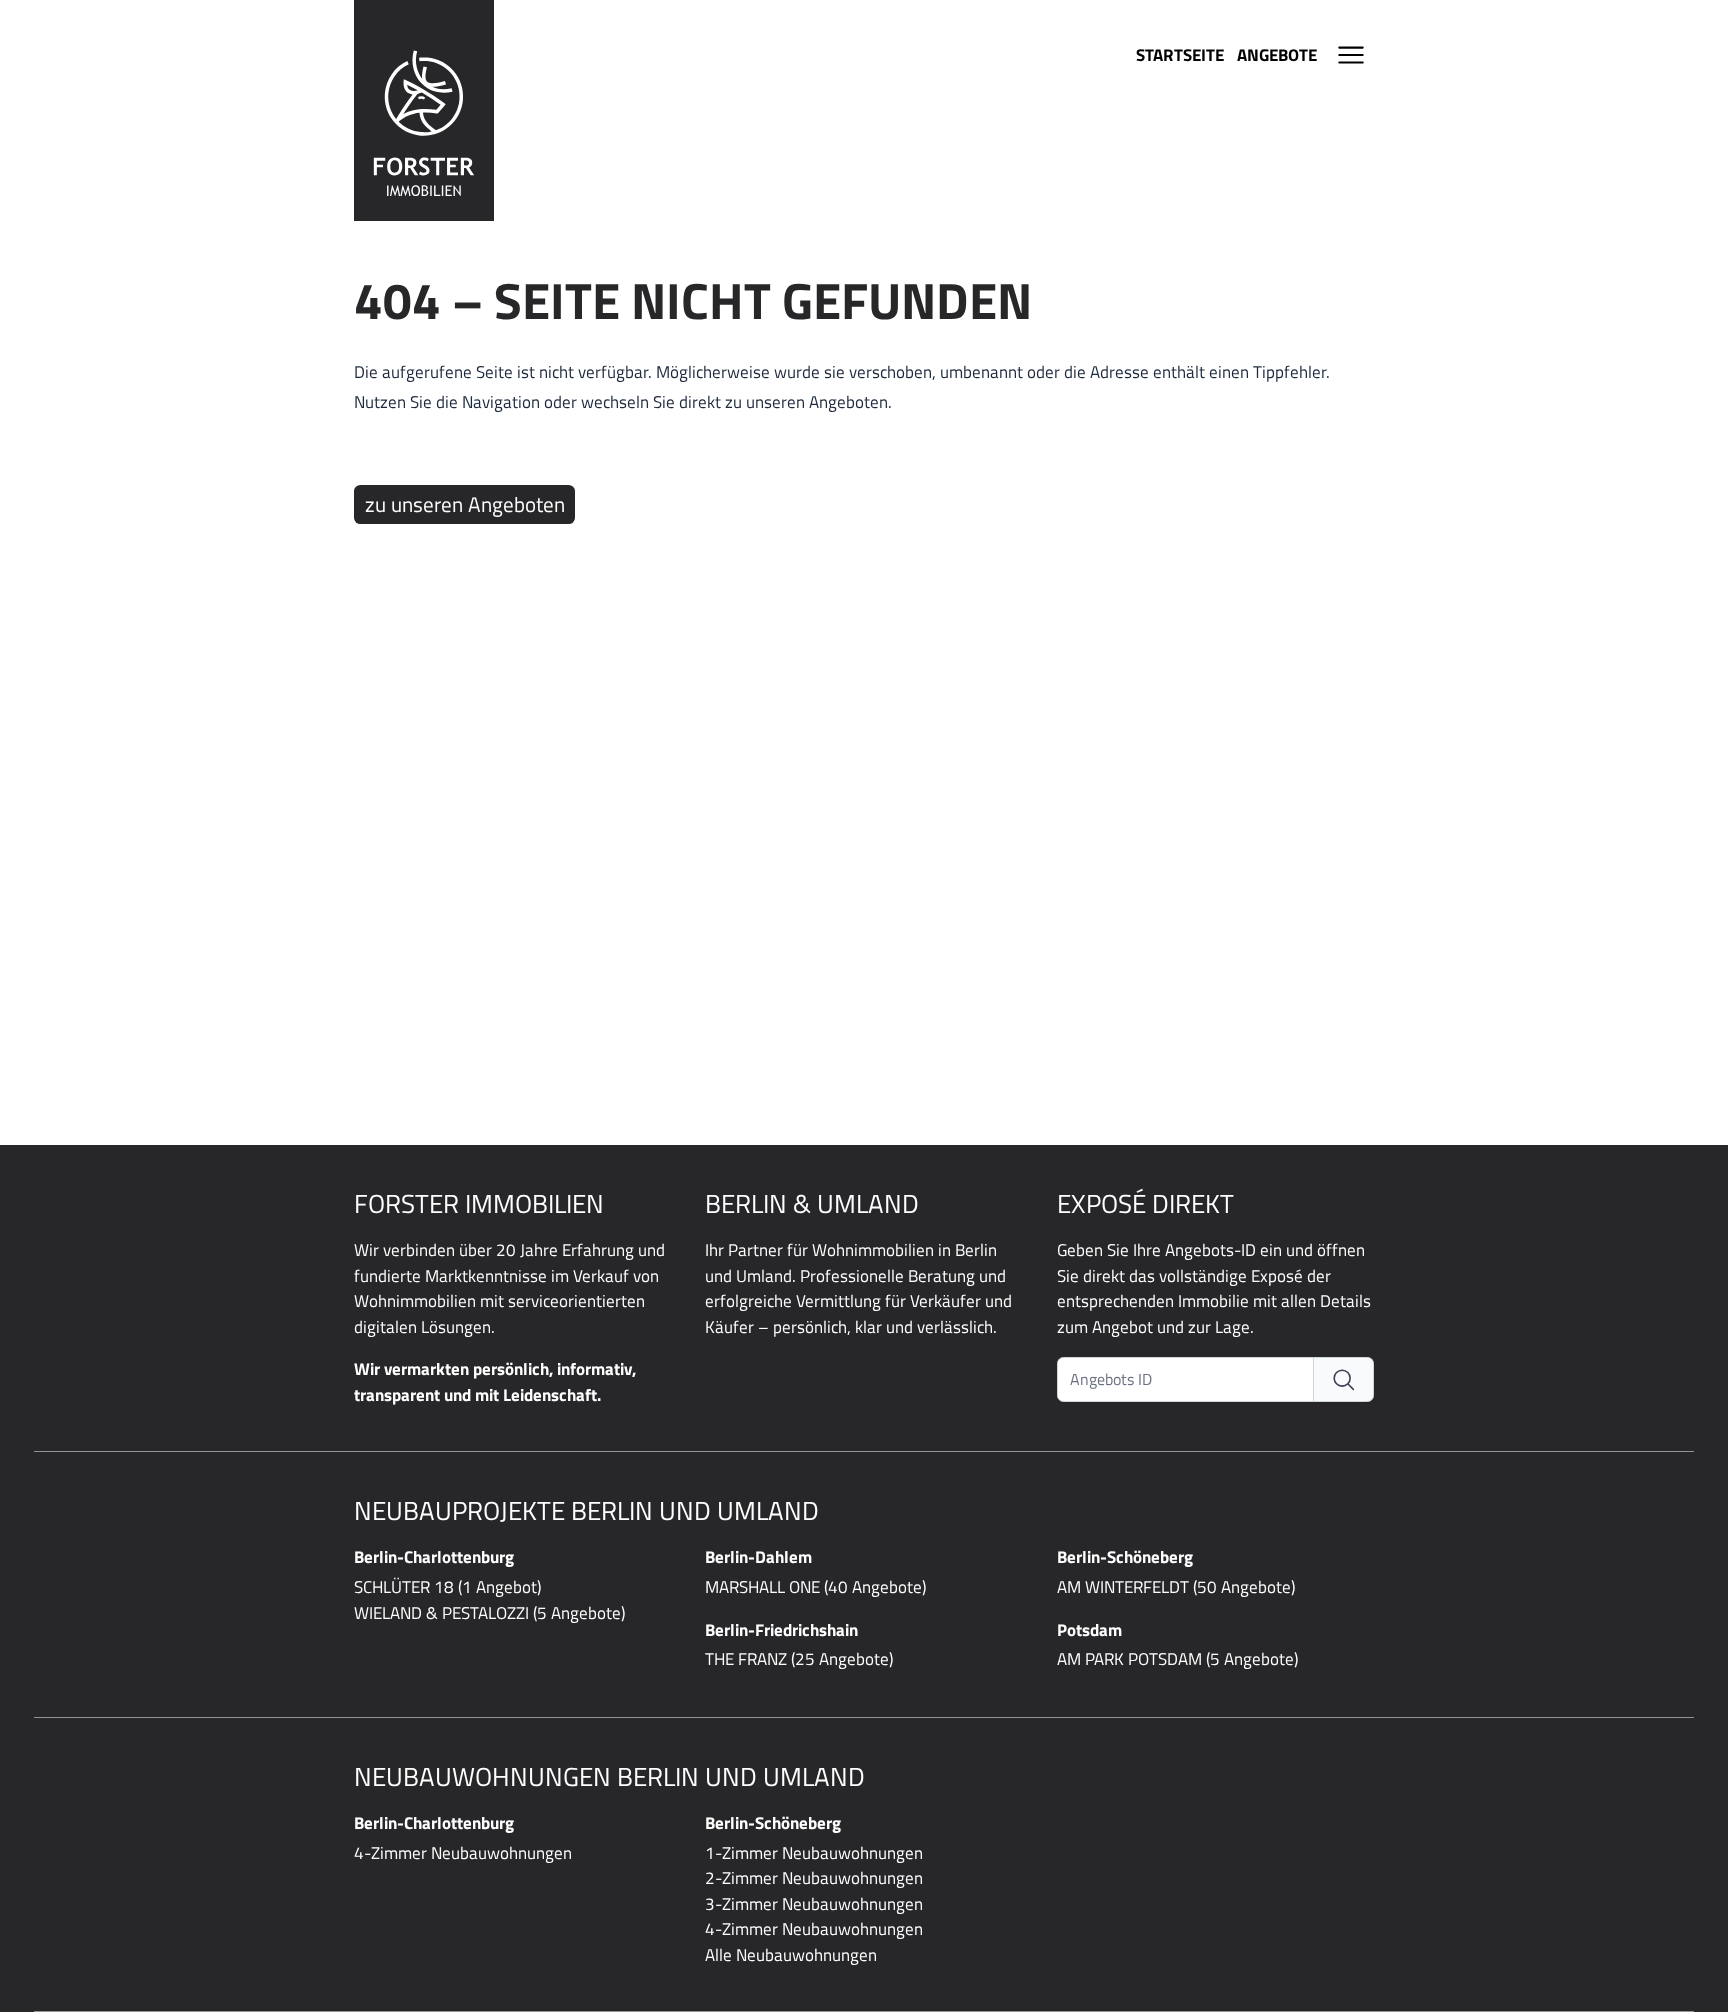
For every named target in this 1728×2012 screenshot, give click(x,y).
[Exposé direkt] (1344, 1379)
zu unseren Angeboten (465, 504)
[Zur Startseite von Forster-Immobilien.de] (424, 110)
